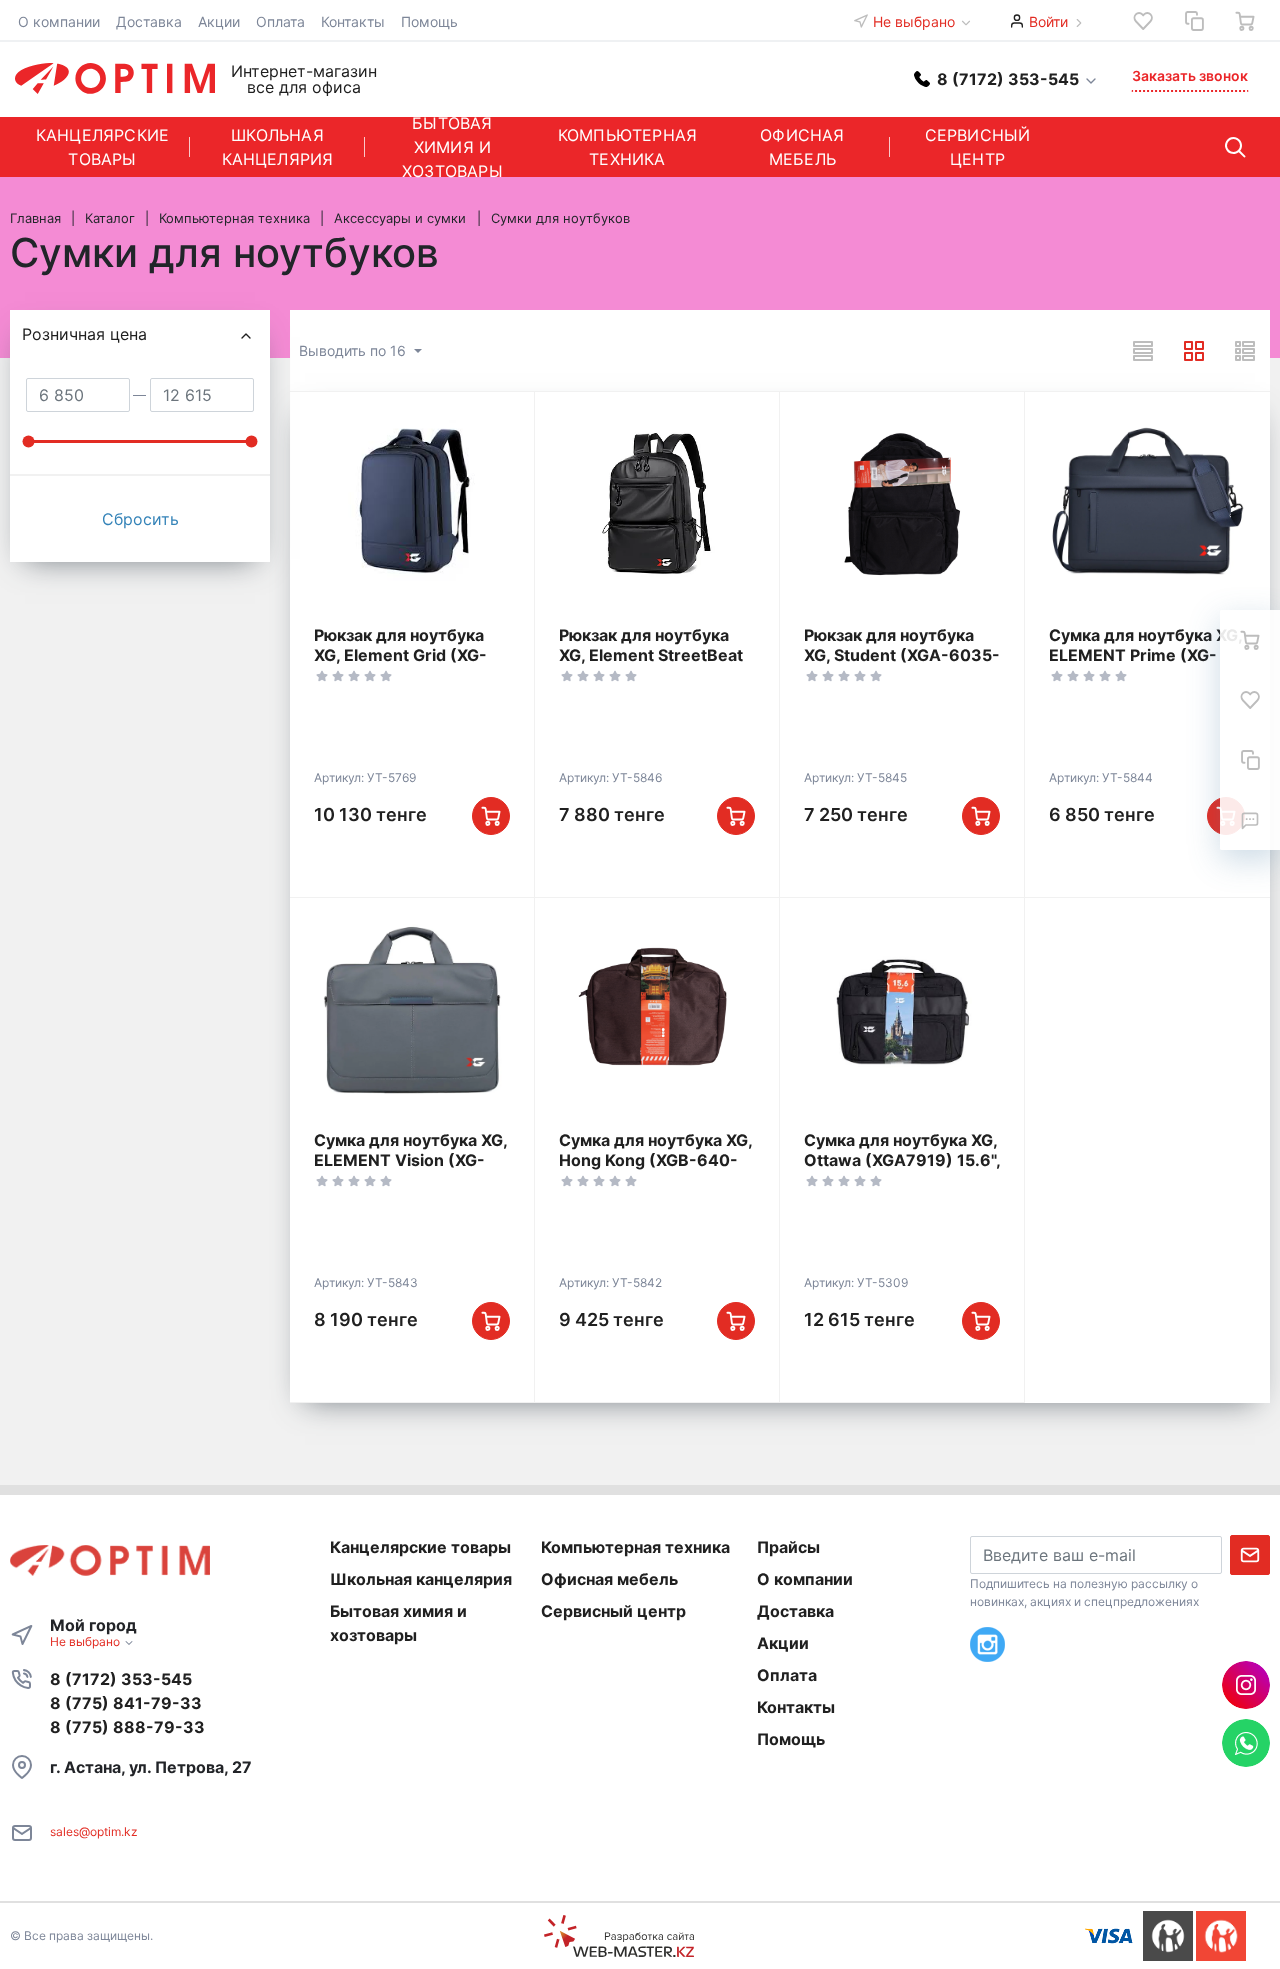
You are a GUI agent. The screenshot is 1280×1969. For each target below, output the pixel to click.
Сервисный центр (978, 147)
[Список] (1143, 351)
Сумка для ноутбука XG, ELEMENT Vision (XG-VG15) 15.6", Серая (410, 1160)
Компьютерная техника (627, 147)
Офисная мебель (802, 147)
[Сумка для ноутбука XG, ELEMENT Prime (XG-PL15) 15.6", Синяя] (1147, 504)
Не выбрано (916, 21)
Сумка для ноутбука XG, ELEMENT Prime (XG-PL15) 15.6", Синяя (1145, 655)
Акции (219, 21)
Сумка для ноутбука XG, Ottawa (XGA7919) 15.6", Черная (902, 1160)
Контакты (353, 21)
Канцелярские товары (102, 147)
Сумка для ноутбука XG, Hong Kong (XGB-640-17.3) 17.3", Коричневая (655, 1160)
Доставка (149, 21)
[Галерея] (1194, 351)
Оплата (280, 21)
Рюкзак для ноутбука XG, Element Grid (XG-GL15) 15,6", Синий (400, 655)
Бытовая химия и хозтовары (452, 147)
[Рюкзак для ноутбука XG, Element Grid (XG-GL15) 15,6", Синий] (412, 504)
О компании (59, 21)
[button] (1006, 78)
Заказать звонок (1190, 75)
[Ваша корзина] (1245, 21)
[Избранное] (1143, 21)
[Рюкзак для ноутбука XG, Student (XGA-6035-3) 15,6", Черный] (902, 504)
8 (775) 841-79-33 (126, 1703)
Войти (1048, 21)
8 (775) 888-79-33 (127, 1727)
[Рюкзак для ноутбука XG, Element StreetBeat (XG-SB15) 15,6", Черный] (657, 504)
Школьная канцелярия (278, 147)
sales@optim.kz (94, 1831)
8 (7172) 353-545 (121, 1679)
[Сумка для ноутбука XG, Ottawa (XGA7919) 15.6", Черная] (902, 1010)
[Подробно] (1245, 351)
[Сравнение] (1194, 21)
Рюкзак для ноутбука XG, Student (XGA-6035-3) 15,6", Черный (902, 655)
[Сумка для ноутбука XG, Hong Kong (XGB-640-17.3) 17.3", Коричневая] (657, 1010)
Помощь (429, 21)
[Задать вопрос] (1250, 820)
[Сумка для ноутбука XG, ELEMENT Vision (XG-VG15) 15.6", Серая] (412, 1010)
